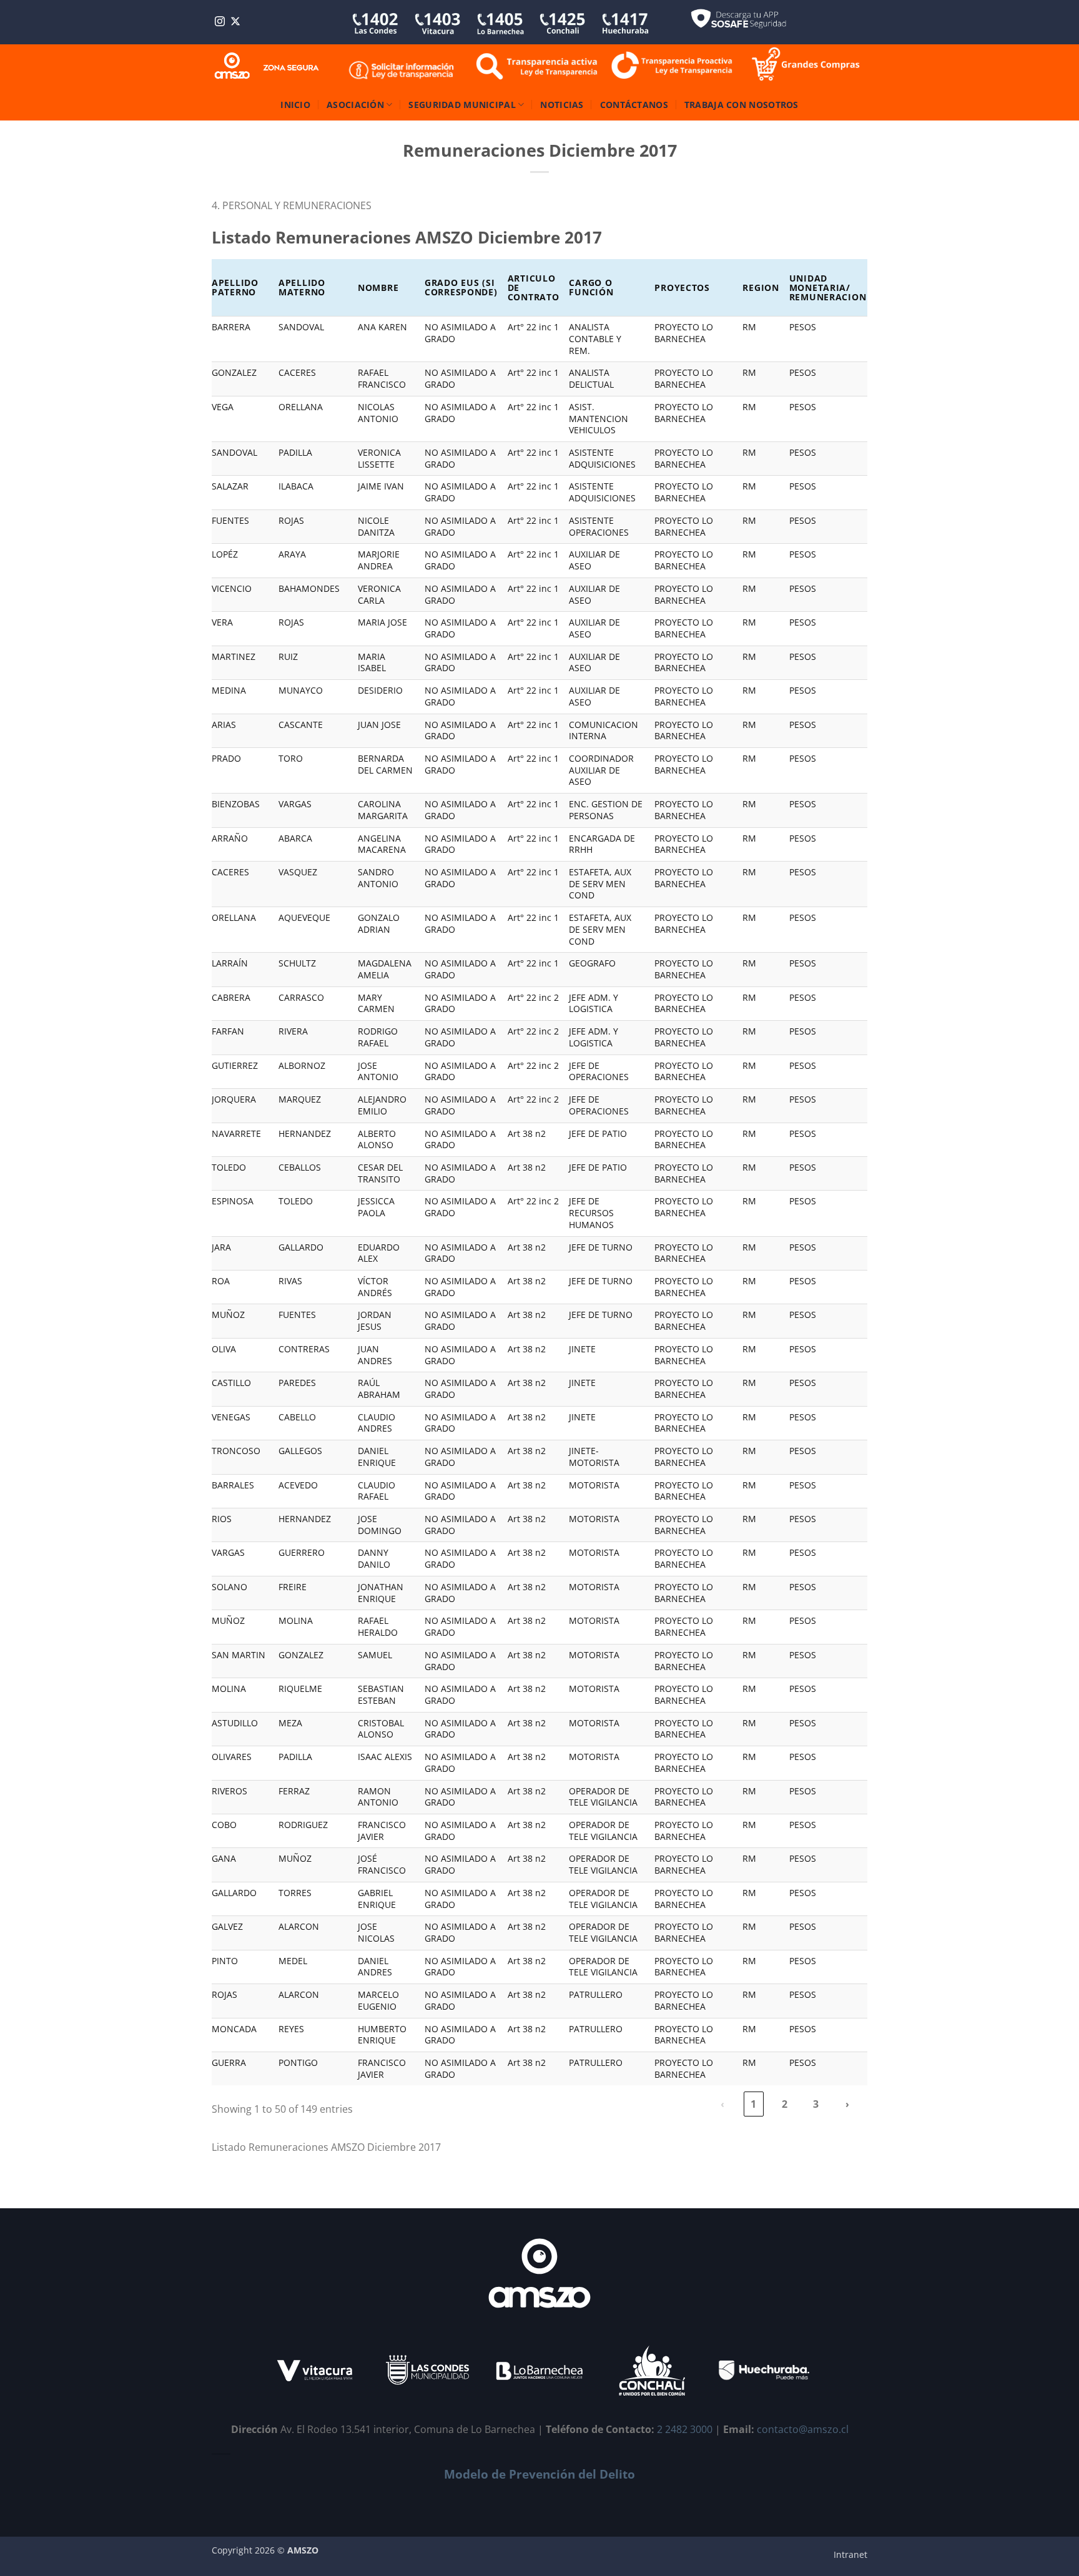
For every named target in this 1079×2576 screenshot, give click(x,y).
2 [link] (785, 2104)
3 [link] (816, 2104)
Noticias (562, 105)
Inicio (295, 105)
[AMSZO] (267, 66)
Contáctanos (634, 105)
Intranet (850, 2554)
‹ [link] (722, 2104)
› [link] (847, 2104)
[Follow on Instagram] (220, 22)
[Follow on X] (235, 22)
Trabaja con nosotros (742, 105)
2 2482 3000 (685, 2429)
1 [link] (753, 2104)
